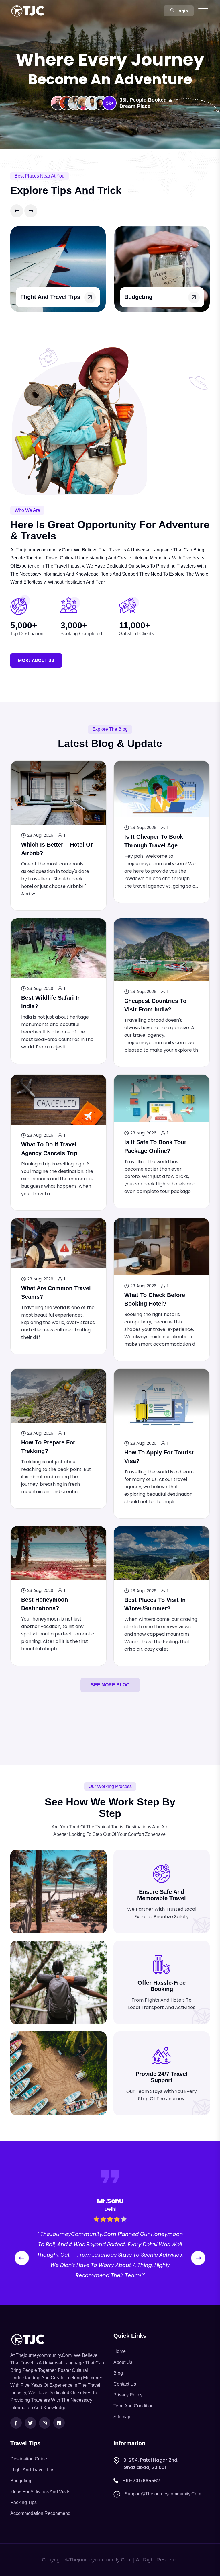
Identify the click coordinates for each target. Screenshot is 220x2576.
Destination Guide (29, 2459)
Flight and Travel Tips (32, 2470)
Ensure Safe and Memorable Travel (162, 1895)
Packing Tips (23, 2502)
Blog (118, 2373)
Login (182, 11)
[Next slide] (31, 211)
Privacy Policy (128, 2395)
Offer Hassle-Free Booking (162, 1986)
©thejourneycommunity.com (99, 2560)
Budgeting (34, 297)
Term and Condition (133, 2406)
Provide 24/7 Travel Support (162, 2077)
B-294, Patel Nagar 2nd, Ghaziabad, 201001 (151, 2464)
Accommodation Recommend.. (42, 2513)
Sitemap (122, 2417)
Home (120, 2351)
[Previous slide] (17, 211)
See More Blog (110, 1685)
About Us (123, 2362)
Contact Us (125, 2384)
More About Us (36, 660)
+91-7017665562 (141, 2481)
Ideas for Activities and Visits (40, 2492)
